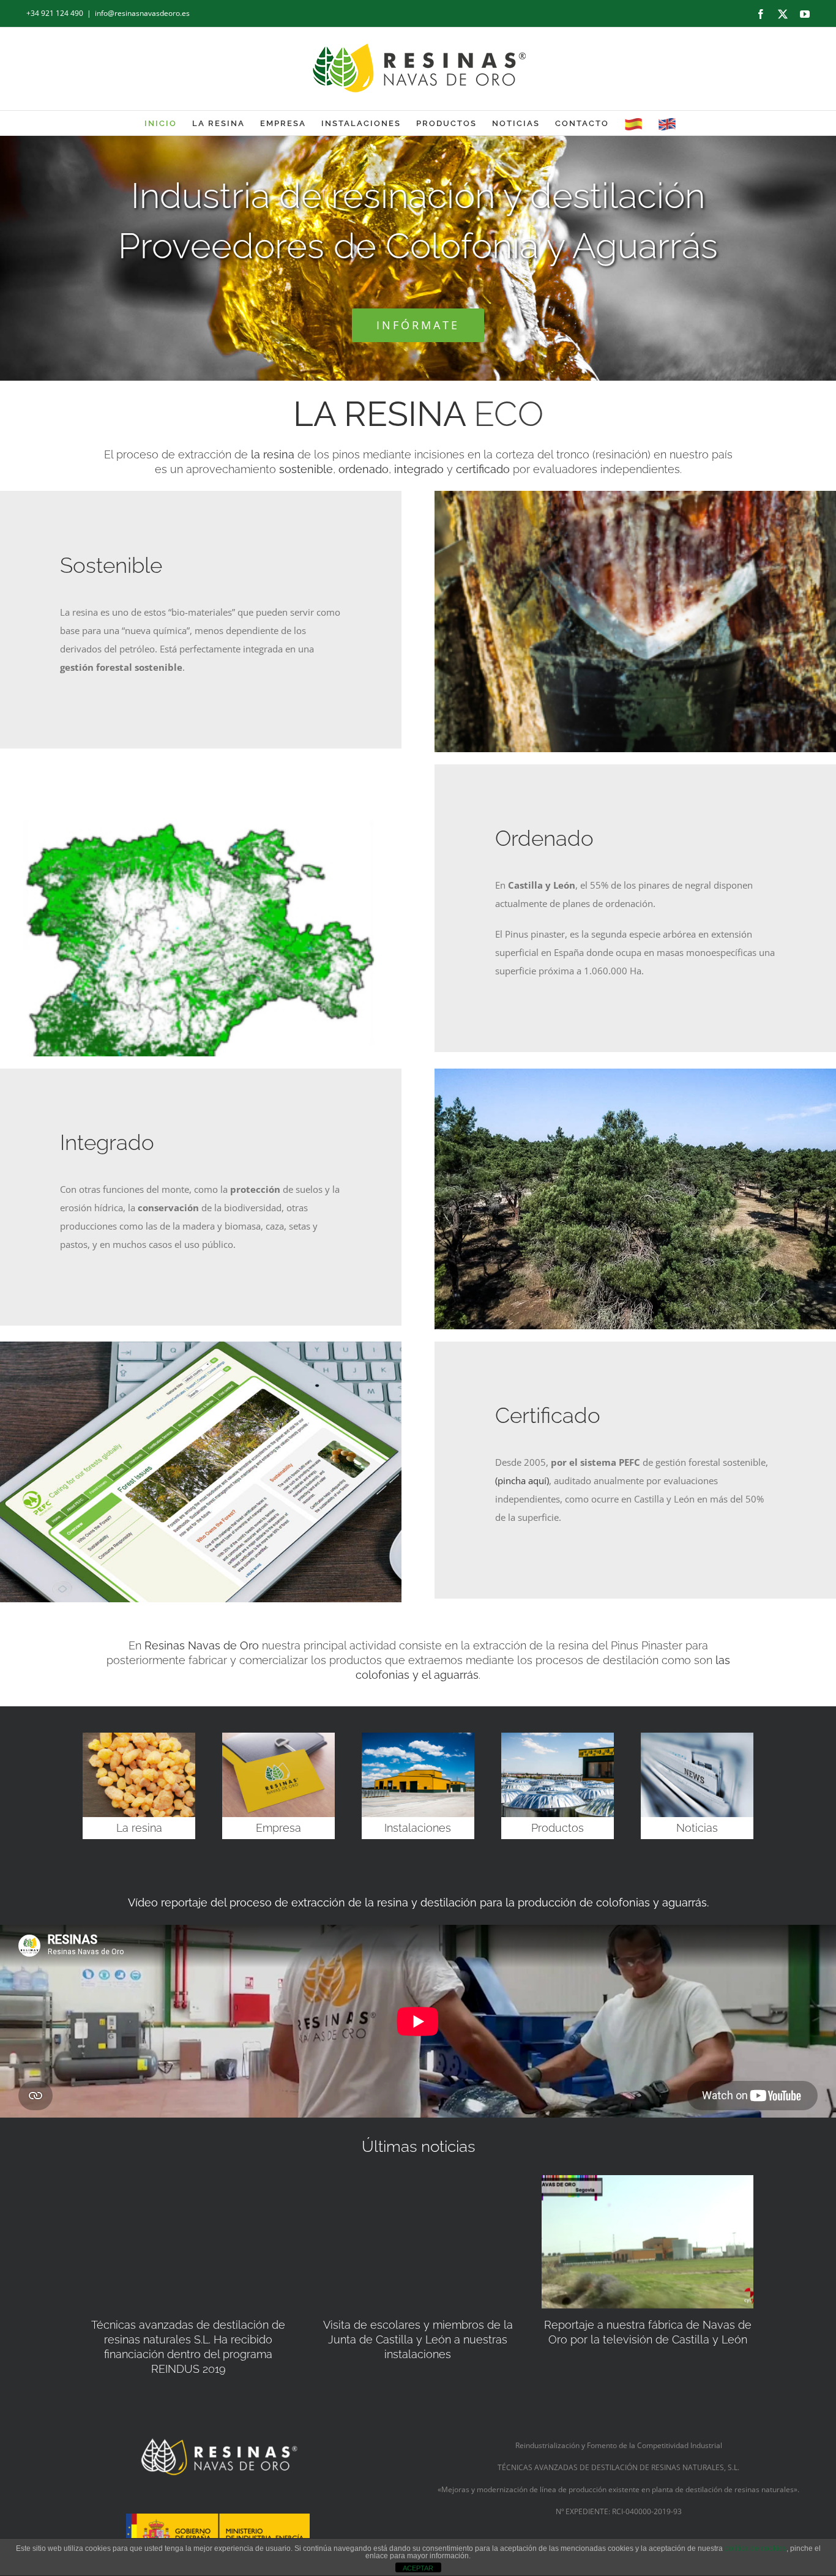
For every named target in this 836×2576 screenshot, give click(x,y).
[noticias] (697, 1737)
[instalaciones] (418, 1737)
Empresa (278, 1828)
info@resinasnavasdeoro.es (142, 13)
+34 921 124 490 (55, 13)
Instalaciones (418, 1828)
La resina (139, 1828)
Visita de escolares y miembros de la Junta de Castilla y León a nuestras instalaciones (418, 2339)
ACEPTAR (418, 2568)
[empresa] (278, 1737)
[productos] (558, 1737)
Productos (558, 1828)
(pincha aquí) (522, 1480)
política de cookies (756, 2548)
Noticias (697, 1828)
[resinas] (139, 1737)
